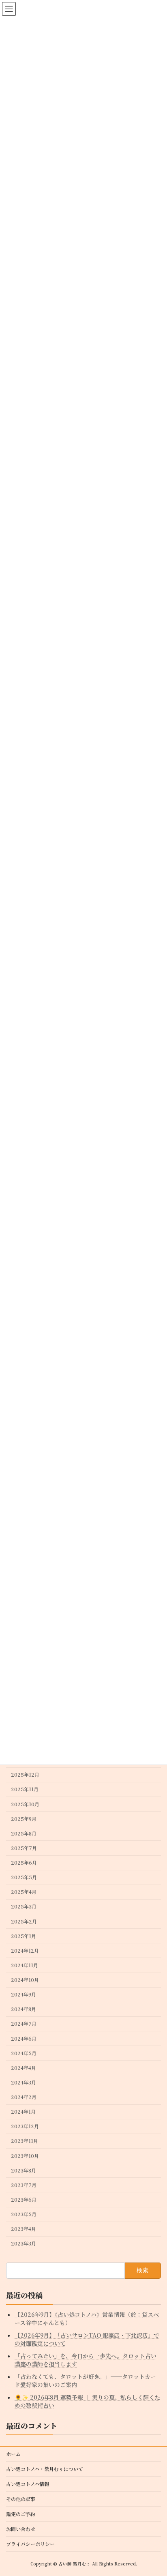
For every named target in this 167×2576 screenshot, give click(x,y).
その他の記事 (21, 2499)
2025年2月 (24, 1921)
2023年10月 (25, 2156)
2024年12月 (25, 1951)
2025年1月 (24, 1936)
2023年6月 (24, 2200)
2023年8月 (24, 2170)
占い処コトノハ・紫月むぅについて (45, 2469)
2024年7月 (24, 2024)
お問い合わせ (21, 2529)
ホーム (13, 2454)
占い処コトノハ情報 (28, 2484)
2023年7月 (24, 2185)
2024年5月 (24, 2053)
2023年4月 (24, 2229)
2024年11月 (25, 1965)
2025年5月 (24, 1877)
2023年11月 (25, 2141)
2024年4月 (24, 2068)
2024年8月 (24, 2009)
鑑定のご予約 (21, 2514)
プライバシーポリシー (30, 2544)
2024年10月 (25, 1980)
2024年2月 (24, 2097)
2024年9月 (24, 1994)
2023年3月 (24, 2243)
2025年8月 (24, 1833)
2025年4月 (24, 1892)
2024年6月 (24, 2039)
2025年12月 (25, 1775)
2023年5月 (24, 2214)
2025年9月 (24, 1819)
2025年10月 (25, 1804)
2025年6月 (24, 1863)
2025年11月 (25, 1790)
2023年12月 (25, 2126)
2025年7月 (24, 1848)
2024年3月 (24, 2082)
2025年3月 (24, 1907)
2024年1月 (23, 2112)
